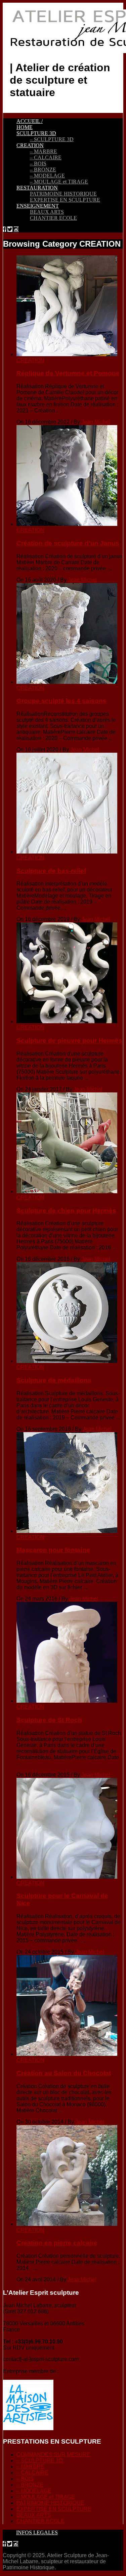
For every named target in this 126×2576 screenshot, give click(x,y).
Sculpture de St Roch (49, 1720)
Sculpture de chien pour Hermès (66, 1211)
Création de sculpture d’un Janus (68, 543)
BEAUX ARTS (47, 212)
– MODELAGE (47, 176)
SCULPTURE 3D (36, 133)
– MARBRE (44, 151)
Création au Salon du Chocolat (64, 2073)
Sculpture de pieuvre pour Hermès (69, 1041)
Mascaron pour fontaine (53, 1550)
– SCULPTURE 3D (52, 139)
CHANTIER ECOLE (53, 218)
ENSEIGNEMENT (38, 206)
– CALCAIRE (46, 157)
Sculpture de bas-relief (51, 871)
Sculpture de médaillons (54, 1380)
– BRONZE (43, 170)
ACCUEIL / (30, 121)
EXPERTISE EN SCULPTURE (65, 200)
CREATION (30, 145)
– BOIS (38, 163)
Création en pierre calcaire (57, 2243)
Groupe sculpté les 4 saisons (61, 701)
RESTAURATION (37, 188)
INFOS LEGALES (37, 2532)
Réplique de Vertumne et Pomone (68, 373)
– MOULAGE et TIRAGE (59, 182)
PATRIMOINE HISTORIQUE (63, 194)
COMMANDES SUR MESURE (53, 2455)
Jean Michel (96, 422)
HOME (25, 127)
